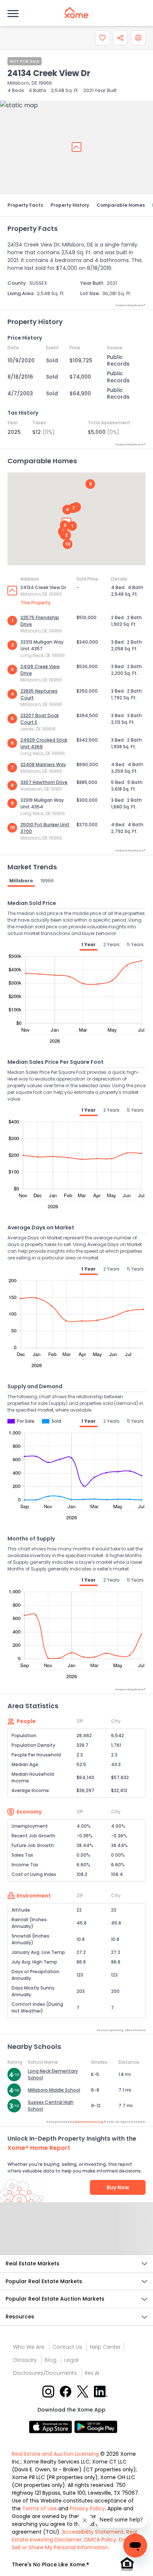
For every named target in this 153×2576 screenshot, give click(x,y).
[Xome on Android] (96, 2426)
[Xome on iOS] (52, 2426)
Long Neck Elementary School (53, 2074)
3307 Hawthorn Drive (44, 782)
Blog (51, 2360)
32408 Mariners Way (43, 764)
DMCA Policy (100, 2540)
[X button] (83, 2391)
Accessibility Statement (93, 2532)
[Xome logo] (76, 13)
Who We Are (29, 2347)
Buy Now (118, 2187)
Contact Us (67, 2347)
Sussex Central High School (51, 2106)
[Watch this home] (102, 38)
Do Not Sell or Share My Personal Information (74, 2544)
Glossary (25, 2360)
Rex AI (92, 2373)
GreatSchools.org (89, 2122)
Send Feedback (77, 2236)
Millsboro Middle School (54, 2090)
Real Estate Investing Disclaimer (74, 2536)
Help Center (105, 2347)
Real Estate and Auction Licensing (55, 2454)
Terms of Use (40, 2508)
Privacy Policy (87, 2508)
